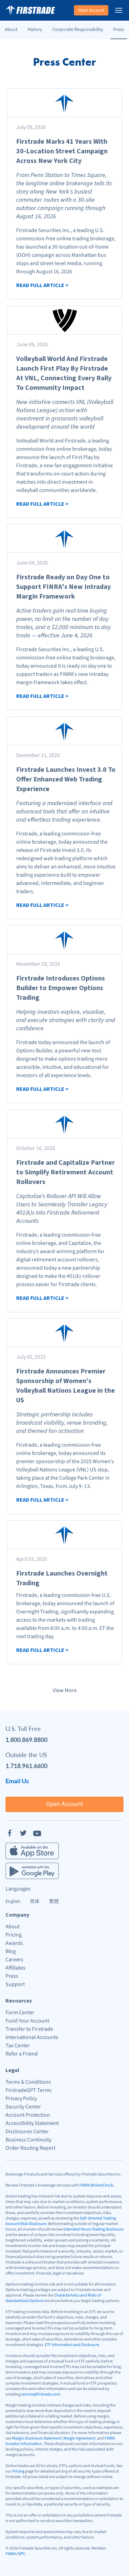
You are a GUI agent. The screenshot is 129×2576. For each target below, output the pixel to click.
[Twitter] (23, 1833)
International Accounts (32, 2037)
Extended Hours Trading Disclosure (93, 2229)
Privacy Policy (21, 2098)
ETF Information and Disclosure (72, 2345)
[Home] (30, 10)
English (13, 1901)
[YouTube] (37, 1833)
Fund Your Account (27, 2021)
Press (119, 30)
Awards (14, 1943)
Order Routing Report (30, 2148)
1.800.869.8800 (26, 1739)
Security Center (23, 2107)
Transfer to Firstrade (29, 2029)
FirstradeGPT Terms (29, 2090)
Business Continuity (28, 2140)
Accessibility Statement (32, 2123)
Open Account (91, 10)
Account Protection (28, 2115)
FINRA (11, 2554)
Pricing (14, 1935)
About (11, 30)
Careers (14, 1960)
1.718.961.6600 (26, 1766)
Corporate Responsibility (78, 30)
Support (15, 1984)
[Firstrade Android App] (32, 1871)
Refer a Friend (22, 2054)
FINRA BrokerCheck (96, 2185)
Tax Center (18, 2046)
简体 (35, 1901)
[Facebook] (10, 1833)
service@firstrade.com (41, 2394)
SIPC (21, 2554)
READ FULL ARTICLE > (42, 285)
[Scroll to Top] (117, 2564)
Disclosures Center (27, 2131)
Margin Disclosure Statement (37, 2438)
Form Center (20, 2013)
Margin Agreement (79, 2438)
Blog (11, 1951)
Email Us (17, 1781)
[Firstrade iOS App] (32, 1851)
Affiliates (15, 1968)
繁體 (54, 1901)
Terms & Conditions (28, 2082)
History (35, 30)
